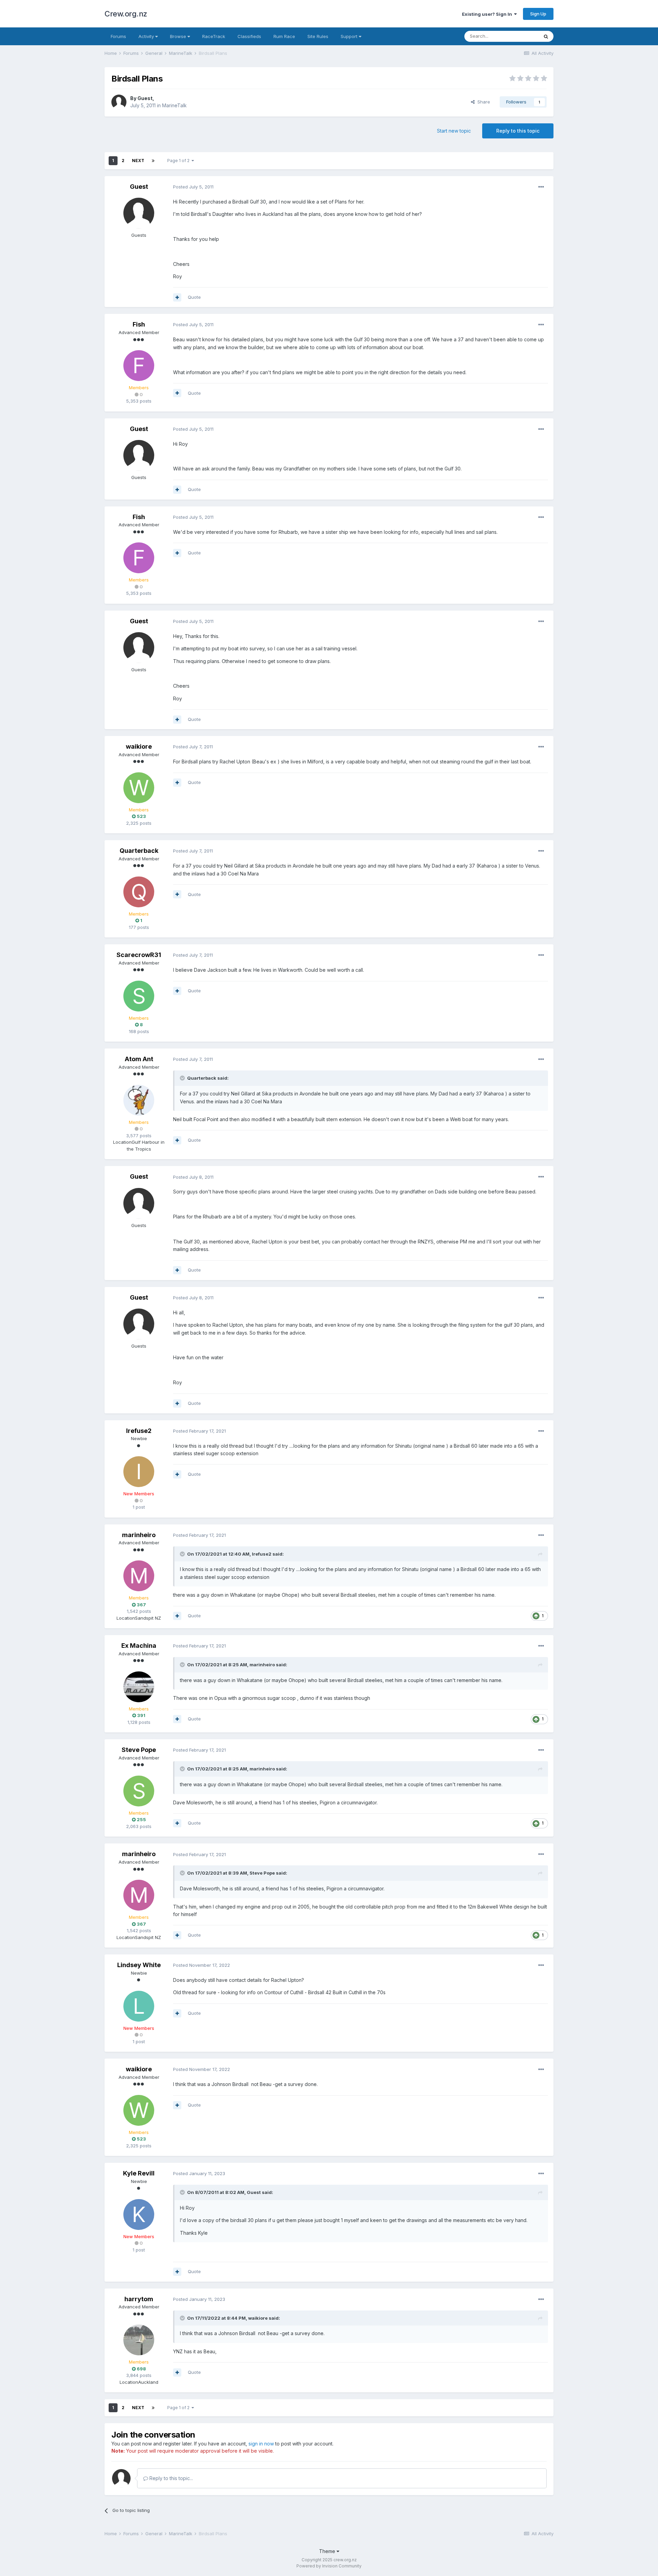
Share (482, 102)
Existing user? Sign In (488, 14)
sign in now (261, 2444)
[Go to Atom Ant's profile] (139, 1100)
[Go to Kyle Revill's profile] (139, 2215)
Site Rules (318, 36)
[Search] (546, 36)
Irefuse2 (139, 1431)
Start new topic (454, 131)
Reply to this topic (518, 131)
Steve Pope (139, 1750)
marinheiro (139, 1535)
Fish (139, 324)
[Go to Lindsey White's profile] (139, 2006)
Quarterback (139, 851)
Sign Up (538, 14)
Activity (147, 36)
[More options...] (541, 187)
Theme (328, 2551)
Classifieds (249, 36)
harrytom (139, 2299)
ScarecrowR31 (139, 955)
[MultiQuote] (177, 297)
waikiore (139, 746)
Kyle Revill (139, 2173)
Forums (118, 36)
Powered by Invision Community (329, 2566)
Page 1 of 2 (179, 161)
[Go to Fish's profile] (139, 366)
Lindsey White (139, 1965)
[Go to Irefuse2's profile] (139, 1472)
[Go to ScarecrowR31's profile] (139, 996)
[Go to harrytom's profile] (139, 2340)
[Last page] (153, 161)
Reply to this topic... (170, 2478)
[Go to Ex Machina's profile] (139, 1687)
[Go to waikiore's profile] (139, 788)
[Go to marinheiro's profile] (139, 1576)
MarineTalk (174, 105)
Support (350, 36)
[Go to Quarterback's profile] (139, 892)
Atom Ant (139, 1059)
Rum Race (284, 36)
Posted (193, 187)
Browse (179, 36)
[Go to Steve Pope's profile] (139, 1791)
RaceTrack (214, 36)
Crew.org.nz (126, 14)
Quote (194, 297)
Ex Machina (139, 1646)
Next (138, 161)
